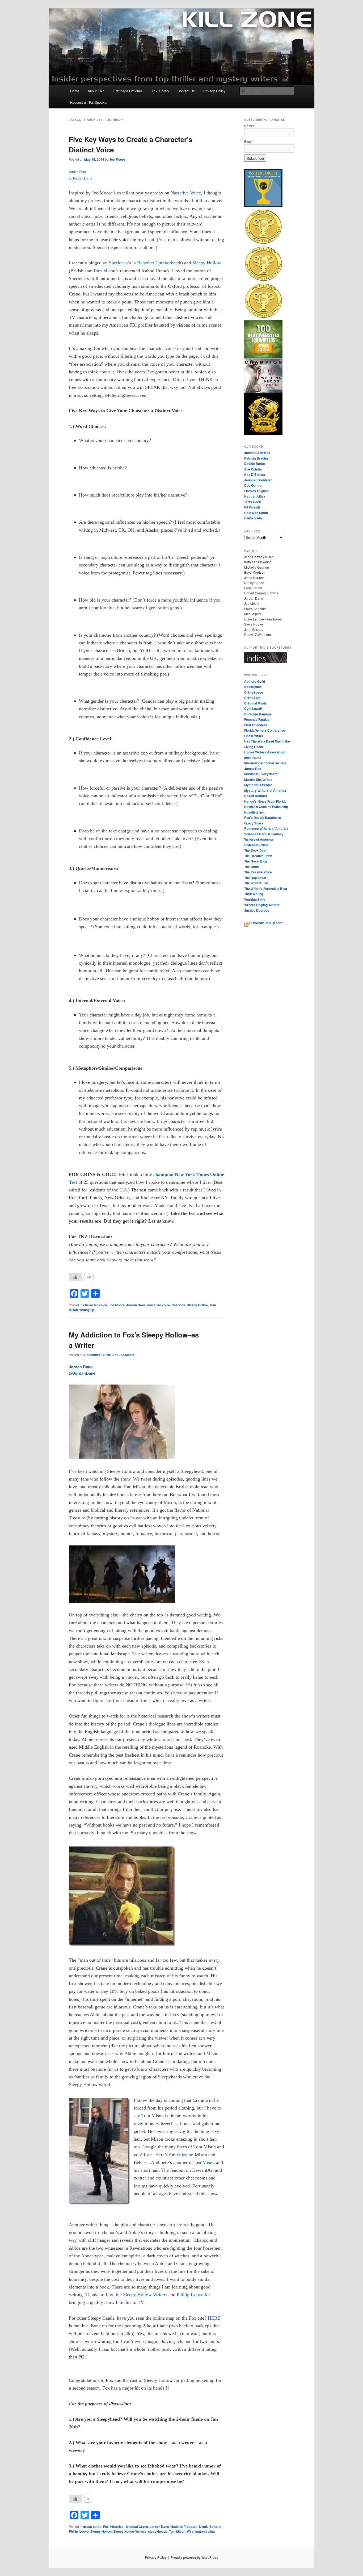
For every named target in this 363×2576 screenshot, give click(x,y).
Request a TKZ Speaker (89, 102)
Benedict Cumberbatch (159, 263)
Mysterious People (258, 785)
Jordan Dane (136, 1305)
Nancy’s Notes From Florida (265, 801)
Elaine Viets (253, 518)
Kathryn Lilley (255, 496)
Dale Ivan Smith (256, 513)
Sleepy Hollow (207, 263)
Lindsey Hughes (256, 491)
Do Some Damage (258, 714)
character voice (95, 1305)
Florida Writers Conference (265, 730)
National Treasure (184, 2527)
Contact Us (186, 91)
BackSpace (253, 687)
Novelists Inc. (254, 812)
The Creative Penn (258, 856)
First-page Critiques (128, 91)
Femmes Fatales (257, 719)
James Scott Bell (257, 453)
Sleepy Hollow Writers (130, 2531)
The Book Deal (255, 850)
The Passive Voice (258, 872)
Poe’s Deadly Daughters (263, 818)
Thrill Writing (254, 894)
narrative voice (159, 1305)
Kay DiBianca (255, 474)
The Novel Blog (256, 861)
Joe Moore (117, 159)
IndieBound (253, 758)
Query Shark (254, 823)
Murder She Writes (258, 780)
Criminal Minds (256, 703)
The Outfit (252, 867)
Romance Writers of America (266, 828)
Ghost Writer (254, 736)
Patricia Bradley (256, 458)
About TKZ (96, 91)
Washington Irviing (201, 2531)
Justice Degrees (257, 910)
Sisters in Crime (256, 845)
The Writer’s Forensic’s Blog (266, 889)
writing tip (87, 1310)
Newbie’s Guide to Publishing (266, 807)
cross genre (92, 2527)
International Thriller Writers (265, 763)
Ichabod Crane (137, 2527)
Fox (106, 2527)
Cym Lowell (253, 708)
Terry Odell (252, 502)
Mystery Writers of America (265, 790)
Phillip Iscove (79, 2531)
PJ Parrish (252, 507)
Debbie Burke (255, 464)
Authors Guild (255, 681)
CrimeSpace (254, 692)
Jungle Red (253, 769)
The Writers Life (256, 883)
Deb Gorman (254, 485)
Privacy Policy (214, 91)
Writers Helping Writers (262, 905)
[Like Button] (75, 1277)
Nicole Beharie (210, 2527)
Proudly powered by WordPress (195, 2557)
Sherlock (117, 263)
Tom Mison (104, 271)
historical (117, 2527)
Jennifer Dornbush (258, 480)
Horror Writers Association (265, 752)
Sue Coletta (253, 469)
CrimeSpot (252, 698)
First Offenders (256, 725)
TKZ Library (160, 91)
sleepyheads (158, 2531)
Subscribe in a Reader (266, 923)
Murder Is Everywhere (261, 774)
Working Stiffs (255, 899)
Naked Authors (256, 796)
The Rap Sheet (255, 878)
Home (75, 91)
